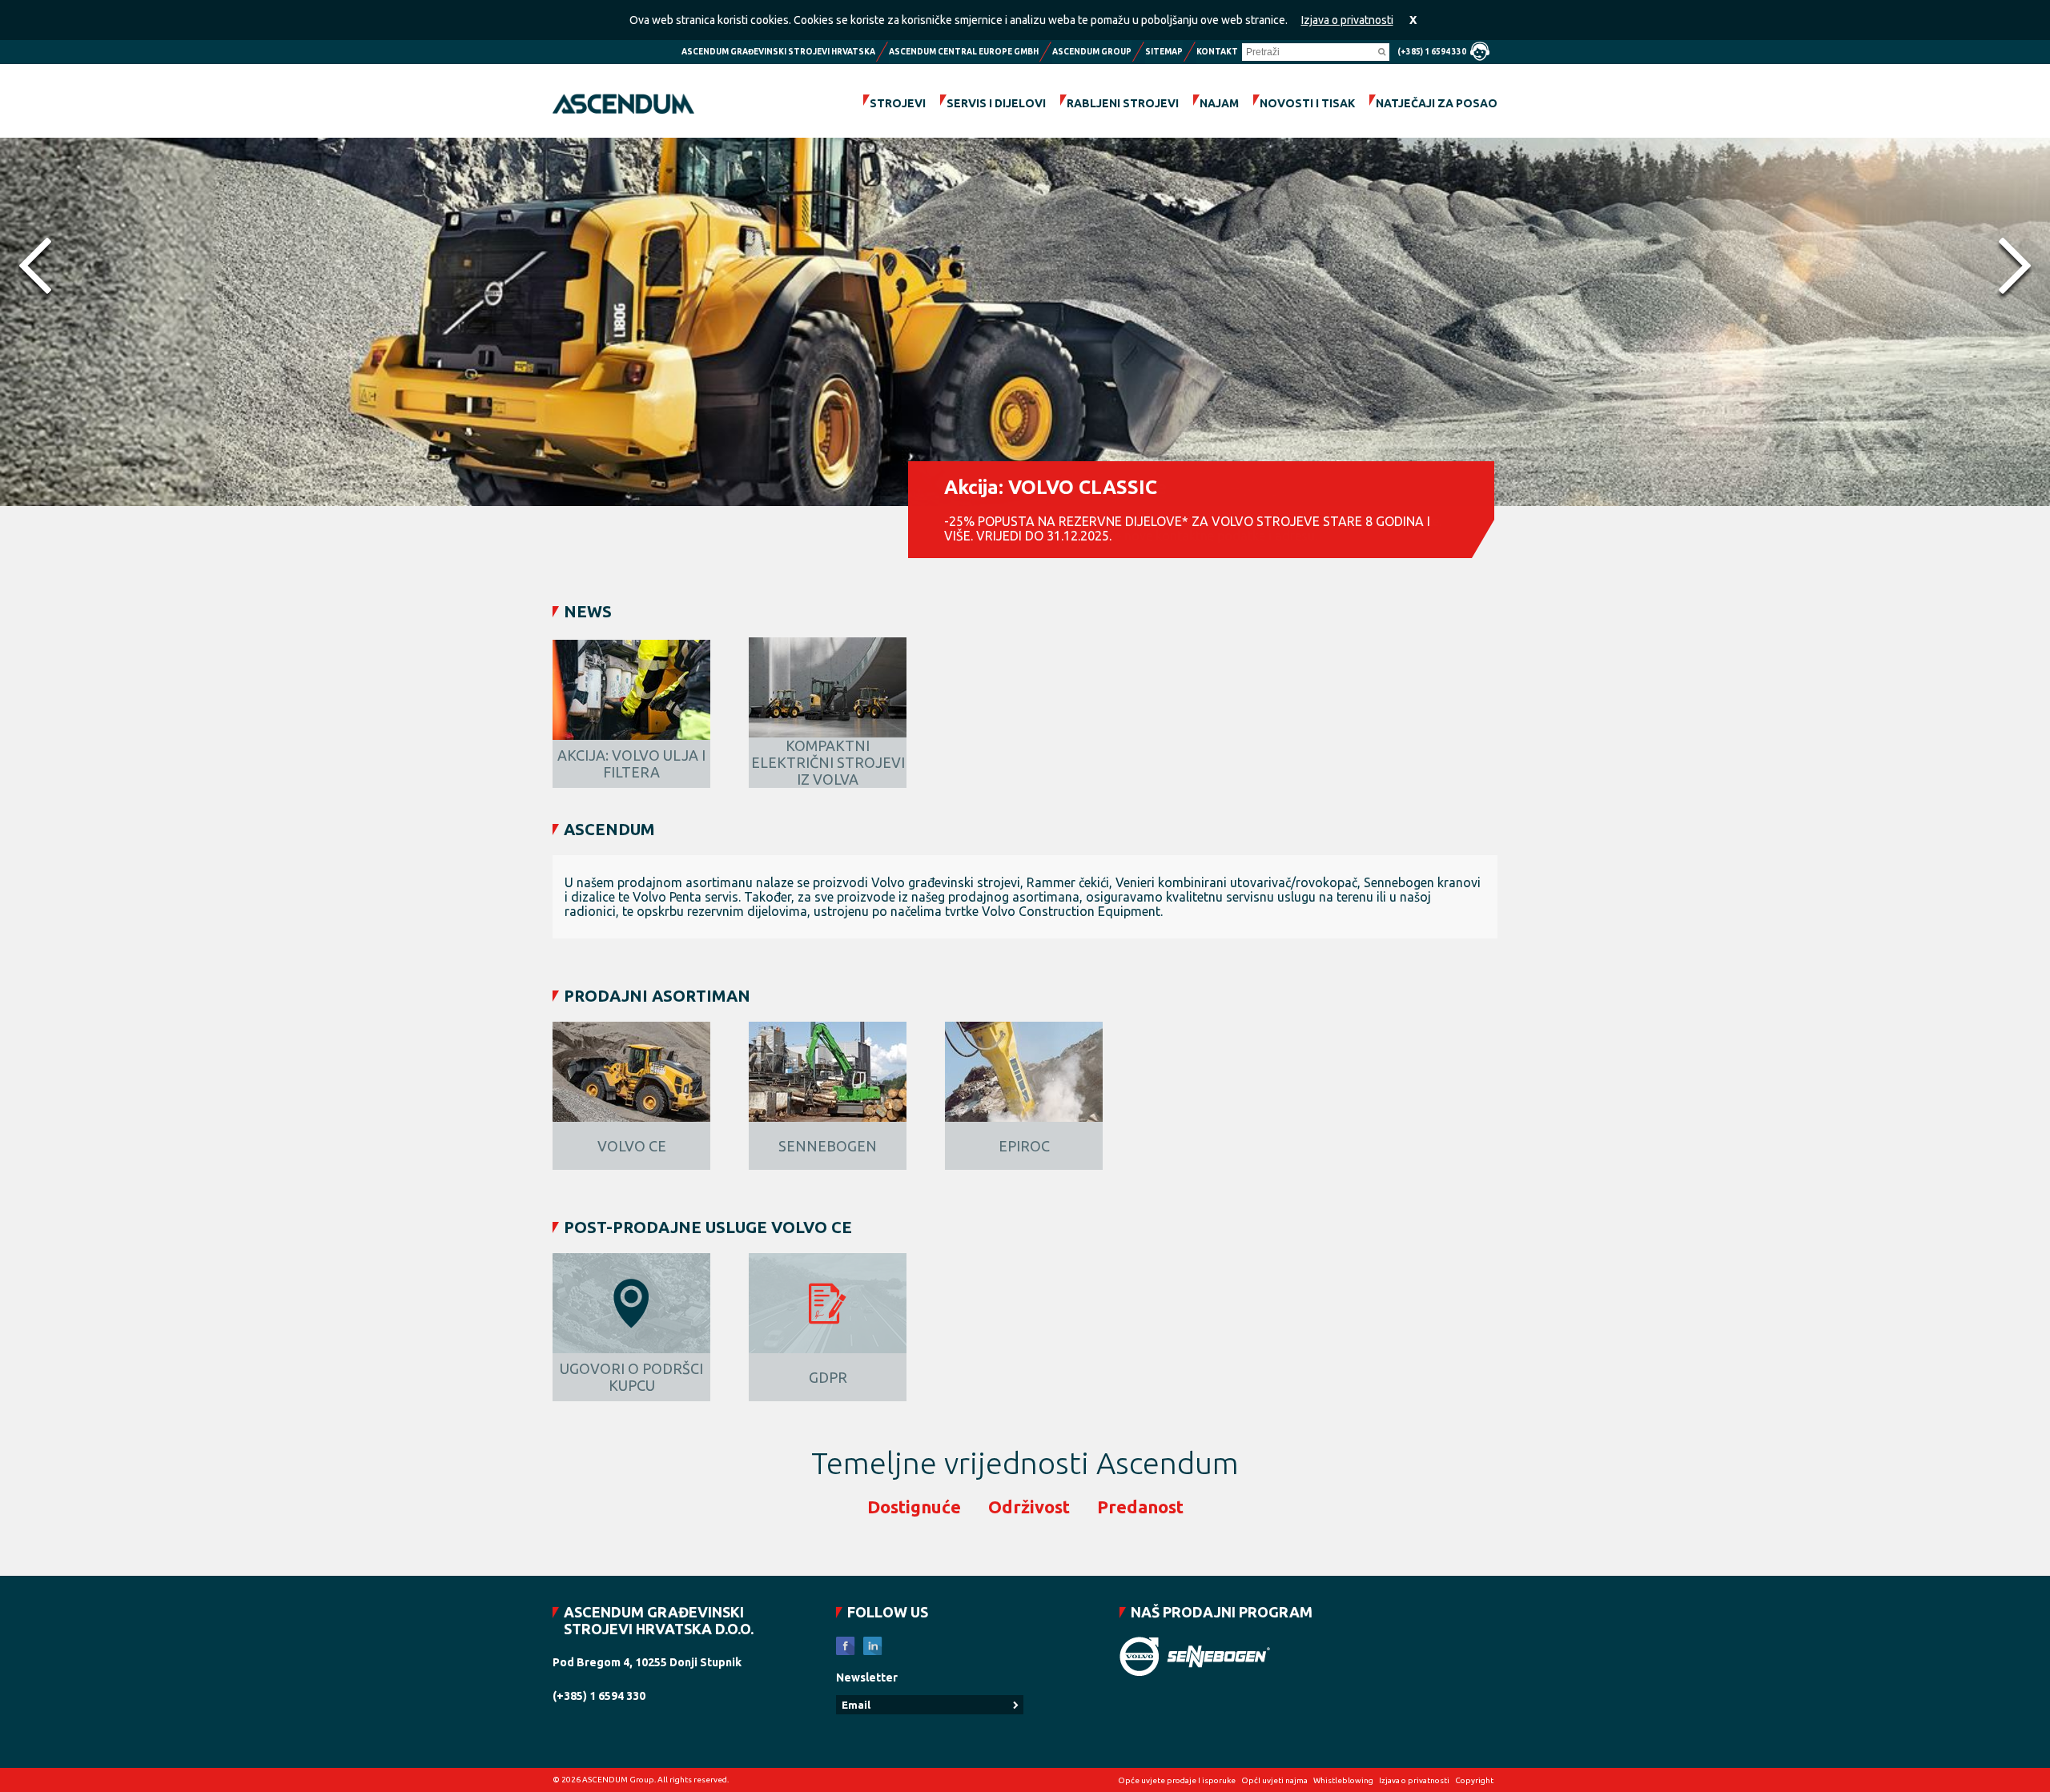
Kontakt (1217, 52)
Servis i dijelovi (996, 103)
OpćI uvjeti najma (1274, 1780)
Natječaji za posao (1437, 103)
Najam (1219, 103)
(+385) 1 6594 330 (1432, 52)
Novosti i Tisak (1307, 103)
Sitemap (1164, 52)
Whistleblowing (1343, 1780)
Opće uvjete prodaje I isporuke (1177, 1780)
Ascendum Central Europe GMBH (964, 52)
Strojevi (898, 103)
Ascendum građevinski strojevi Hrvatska (778, 52)
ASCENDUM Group (1092, 52)
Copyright (1474, 1780)
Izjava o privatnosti (1347, 20)
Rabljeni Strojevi (1123, 103)
